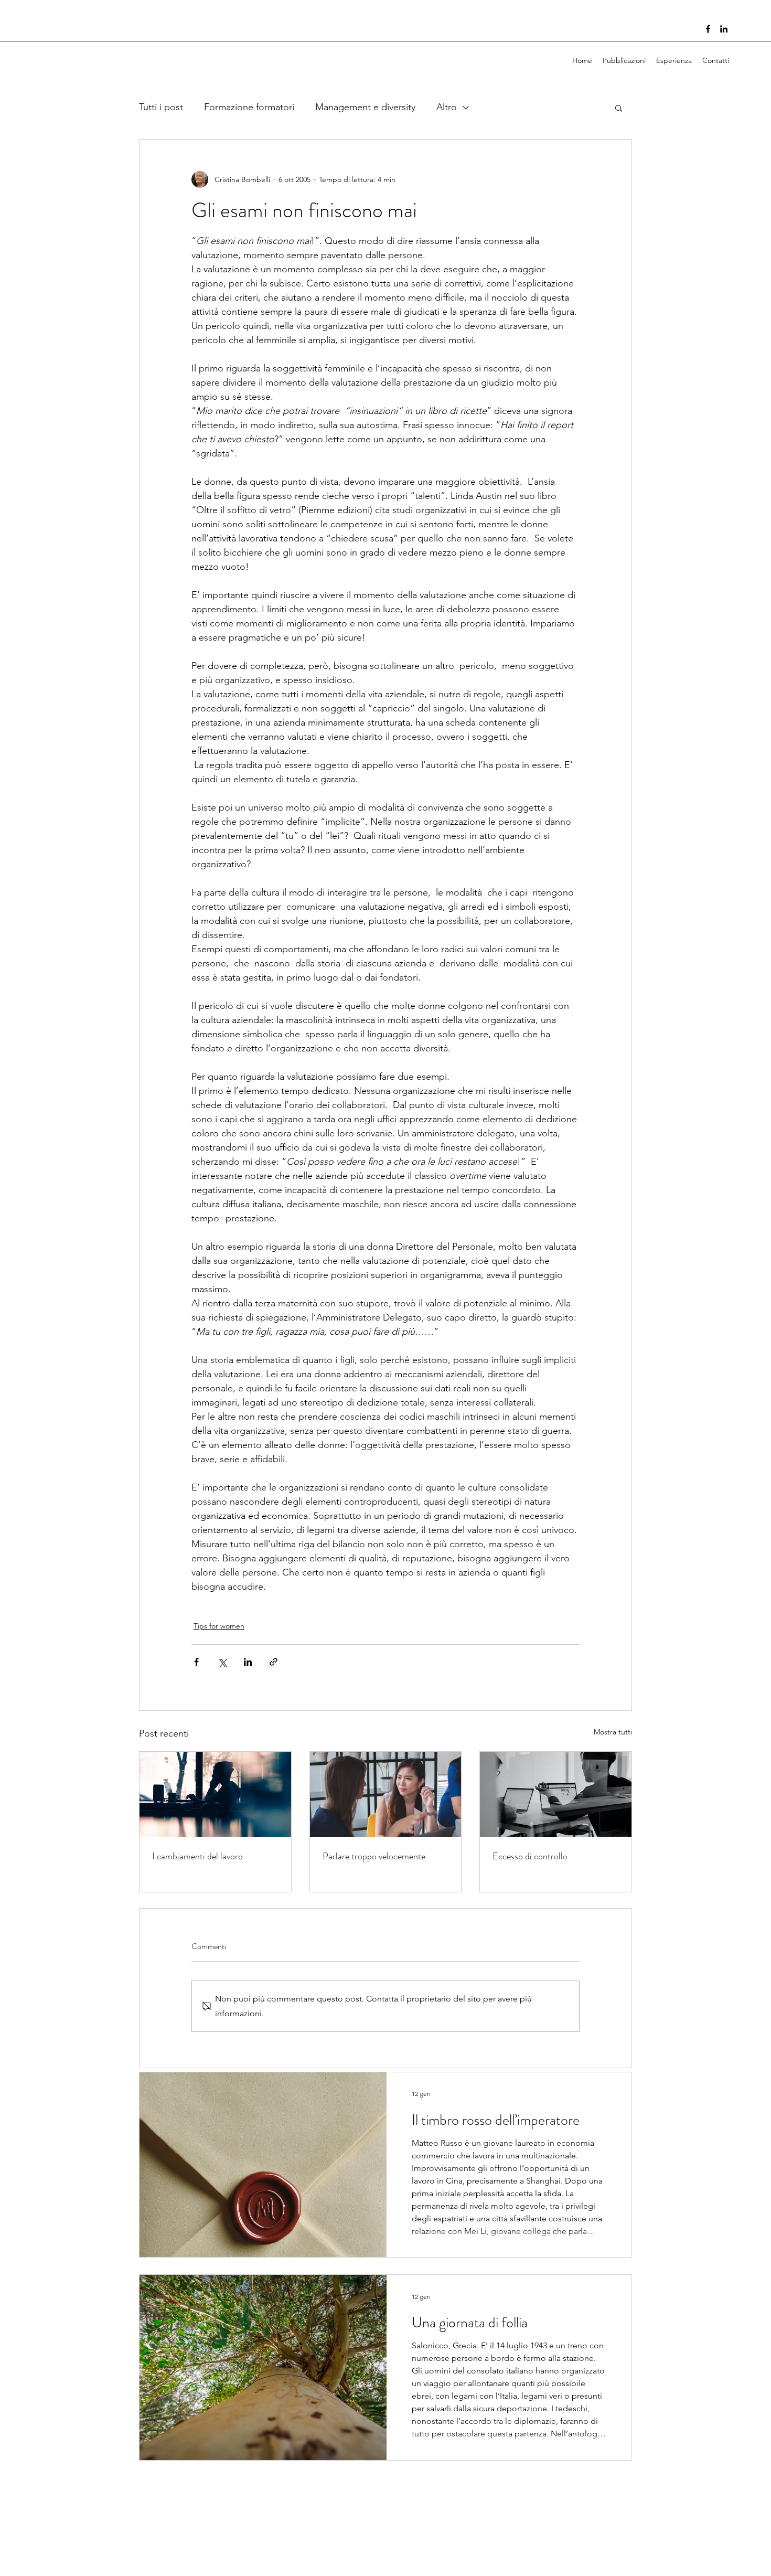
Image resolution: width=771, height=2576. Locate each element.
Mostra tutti (613, 1732)
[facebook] (708, 29)
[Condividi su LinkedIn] (248, 1662)
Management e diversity (365, 107)
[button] (619, 108)
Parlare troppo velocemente (374, 1856)
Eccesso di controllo (530, 1856)
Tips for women (219, 1626)
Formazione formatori (249, 107)
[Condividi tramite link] (274, 1662)
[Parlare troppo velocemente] (386, 1794)
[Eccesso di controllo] (556, 1794)
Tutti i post (161, 107)
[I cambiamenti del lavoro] (215, 1794)
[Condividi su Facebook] (196, 1662)
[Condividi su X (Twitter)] (222, 1662)
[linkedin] (724, 29)
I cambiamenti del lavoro (197, 1856)
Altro (447, 107)
